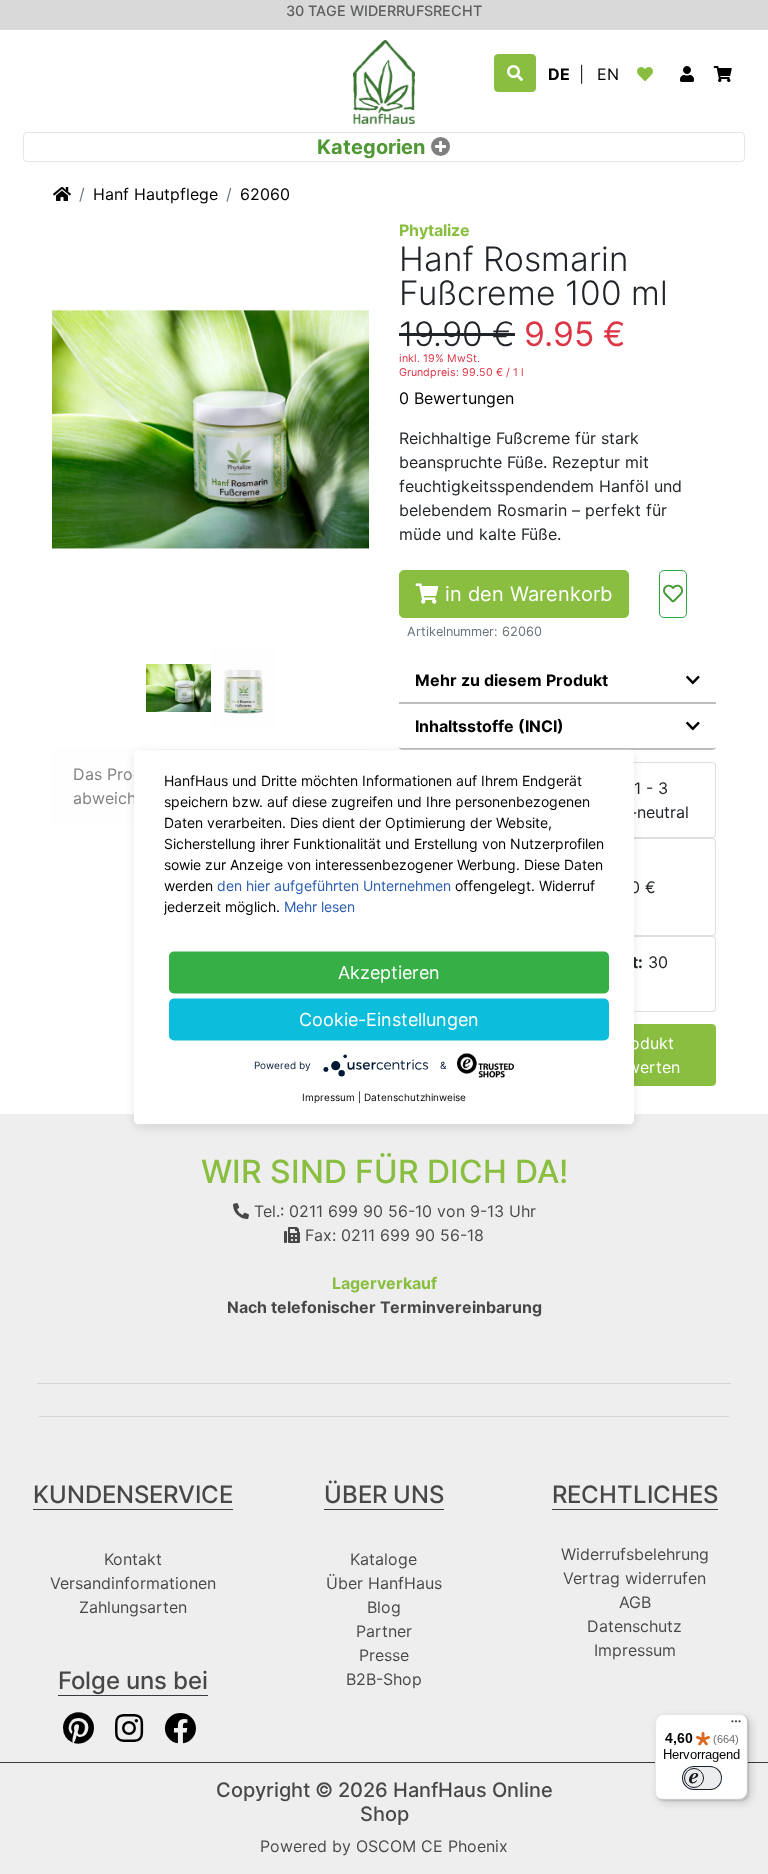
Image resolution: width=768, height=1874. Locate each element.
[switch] (702, 1778)
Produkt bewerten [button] (644, 1055)
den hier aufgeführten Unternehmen (334, 885)
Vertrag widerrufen (634, 1578)
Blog (384, 1607)
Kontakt (133, 1559)
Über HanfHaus (384, 1583)
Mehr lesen (319, 906)
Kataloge (383, 1559)
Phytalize (434, 230)
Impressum (635, 1650)
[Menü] (736, 1726)
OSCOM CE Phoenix (432, 1846)
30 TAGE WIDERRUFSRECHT (384, 10)
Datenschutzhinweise (415, 1097)
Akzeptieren (389, 972)
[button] (687, 74)
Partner (384, 1631)
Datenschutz (634, 1626)
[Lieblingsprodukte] (649, 74)
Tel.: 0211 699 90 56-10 (340, 1211)
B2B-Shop (384, 1679)
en (608, 74)
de (559, 74)
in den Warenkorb (525, 594)
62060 (265, 194)
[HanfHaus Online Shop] (384, 80)
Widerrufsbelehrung (635, 1554)
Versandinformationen (133, 1583)
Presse (384, 1655)
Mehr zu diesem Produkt (511, 680)
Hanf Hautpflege (155, 194)
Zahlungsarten (133, 1607)
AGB (635, 1602)
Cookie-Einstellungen (389, 1019)
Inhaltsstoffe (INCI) (489, 726)
